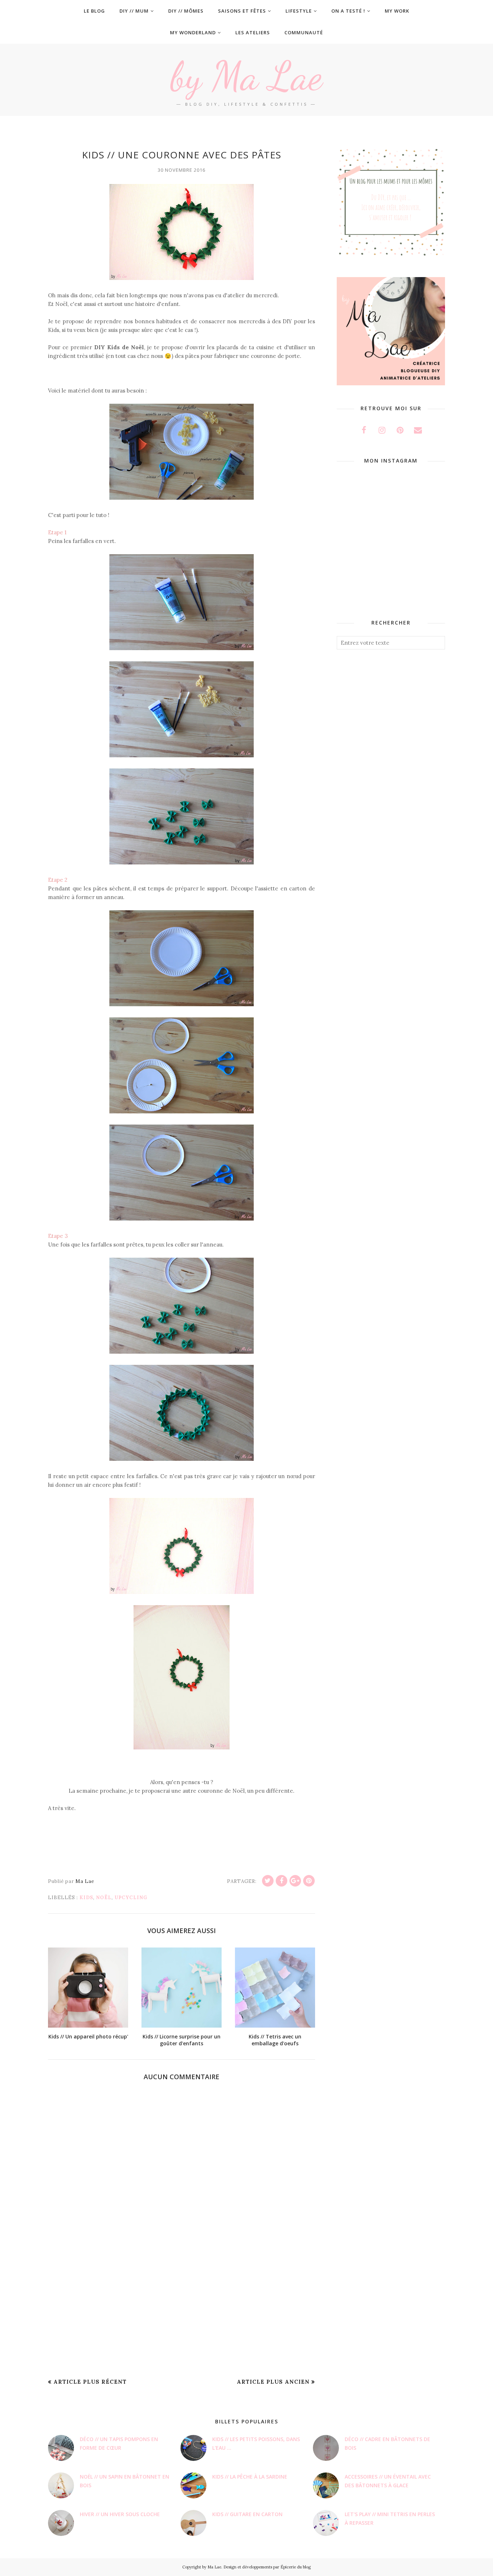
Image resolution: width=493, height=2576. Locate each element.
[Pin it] (309, 1881)
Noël (104, 1898)
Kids (86, 1898)
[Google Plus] (295, 1881)
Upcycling (131, 1898)
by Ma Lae (247, 76)
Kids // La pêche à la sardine (250, 2477)
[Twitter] (268, 1881)
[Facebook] (282, 1881)
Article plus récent (90, 2382)
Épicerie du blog (296, 2567)
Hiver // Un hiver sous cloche (120, 2514)
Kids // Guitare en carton (247, 2514)
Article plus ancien (273, 2382)
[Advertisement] (182, 2316)
